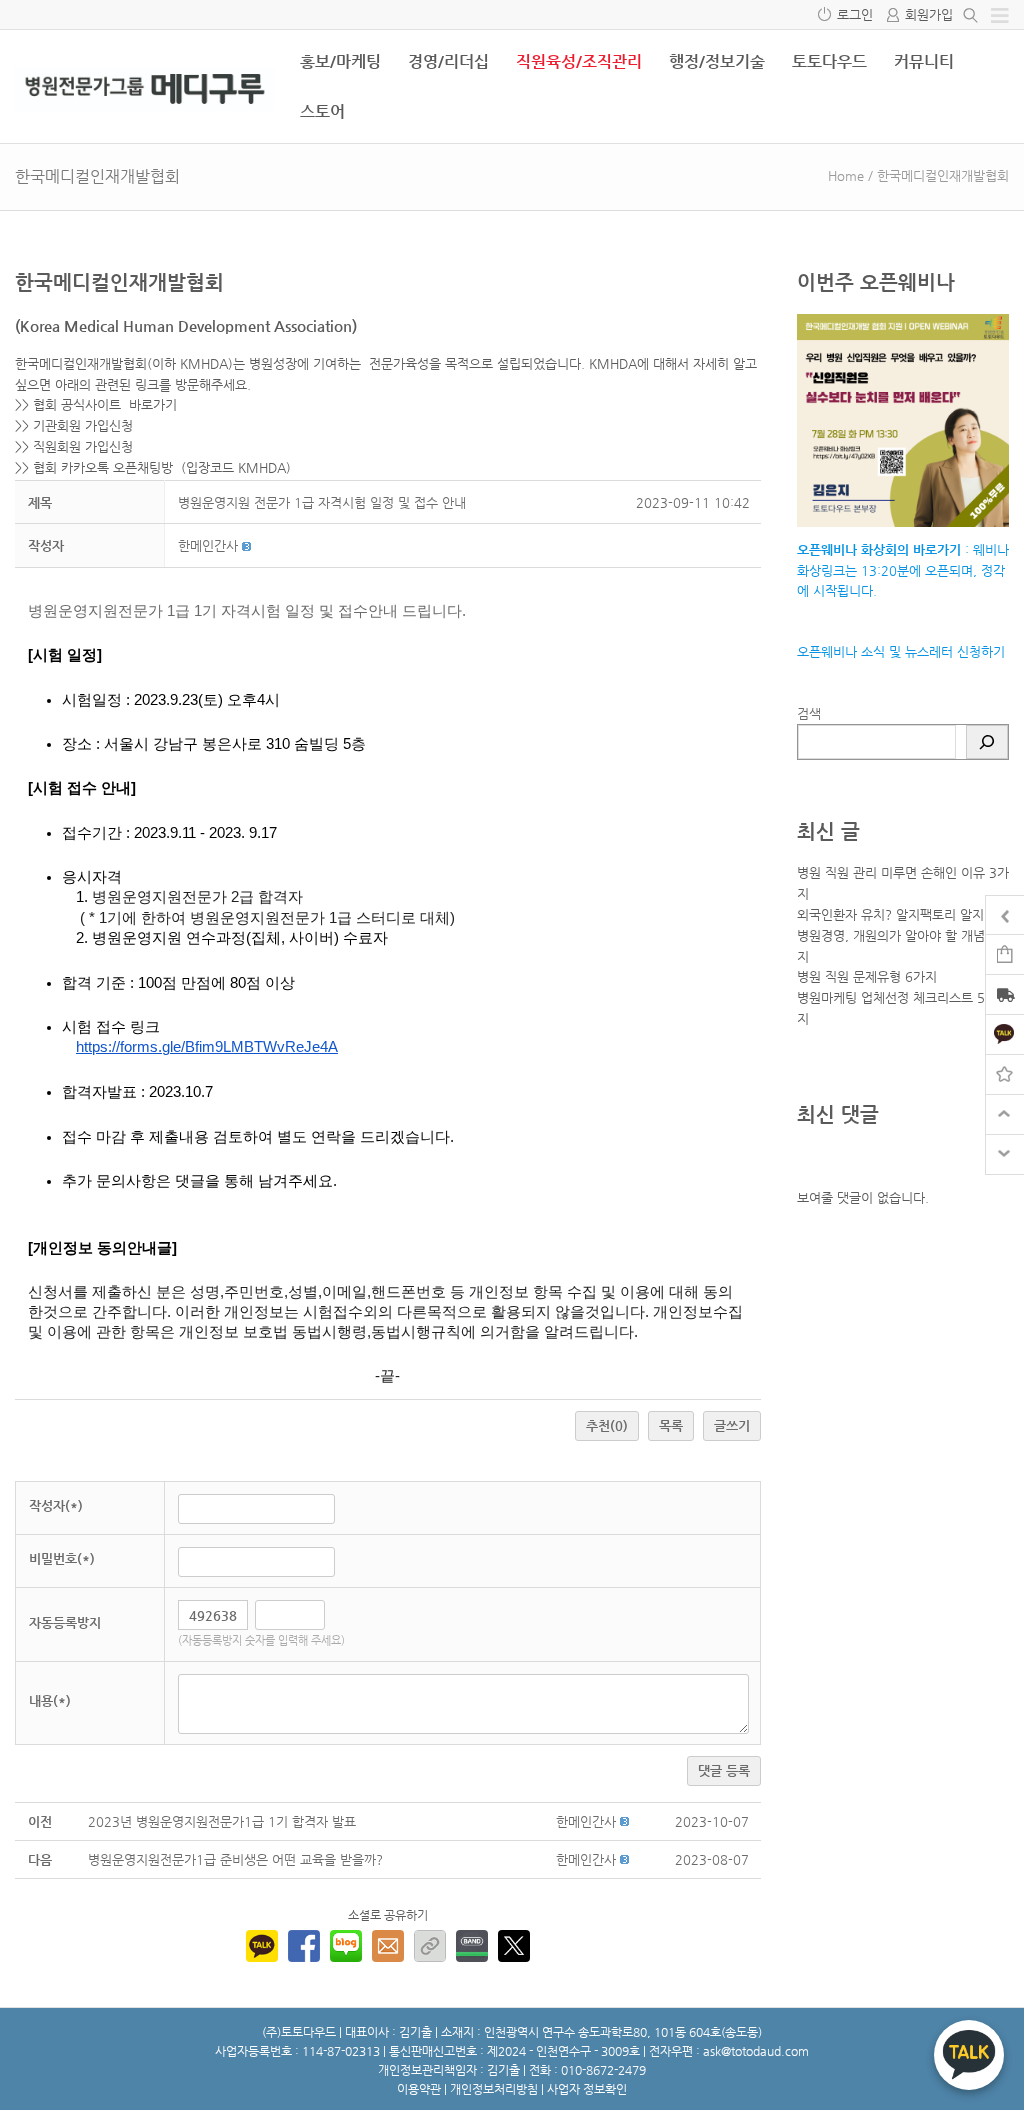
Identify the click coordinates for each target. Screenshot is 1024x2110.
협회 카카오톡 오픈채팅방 (103, 467)
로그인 (855, 14)
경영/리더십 (448, 61)
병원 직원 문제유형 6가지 (867, 976)
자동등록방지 (65, 1622)
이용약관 (419, 2089)
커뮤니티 (924, 61)
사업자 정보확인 (587, 2089)
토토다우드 (829, 61)
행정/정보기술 (717, 61)
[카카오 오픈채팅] (1005, 1033)
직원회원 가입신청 (83, 446)
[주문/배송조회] (1005, 996)
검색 (809, 713)
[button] (208, 545)
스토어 (322, 111)
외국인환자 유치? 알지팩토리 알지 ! (895, 914)
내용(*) (50, 1700)
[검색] (987, 742)
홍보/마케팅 (340, 61)
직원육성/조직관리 (579, 61)
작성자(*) (56, 1505)
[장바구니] (1005, 953)
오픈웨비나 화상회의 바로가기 (879, 549)
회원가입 (929, 14)
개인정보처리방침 (494, 2089)
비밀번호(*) (62, 1558)
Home (846, 175)
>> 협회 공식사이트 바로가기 (96, 404)
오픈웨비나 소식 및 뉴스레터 (875, 651)
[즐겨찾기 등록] (1005, 1073)
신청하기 (979, 651)
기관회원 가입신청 (83, 425)
